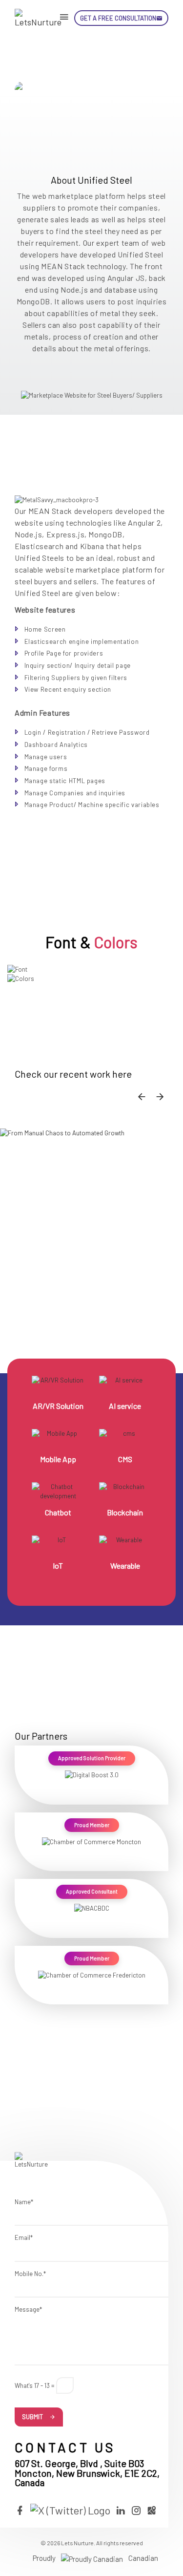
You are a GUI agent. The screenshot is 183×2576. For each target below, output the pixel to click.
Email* (24, 2237)
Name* (24, 2202)
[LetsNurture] (39, 18)
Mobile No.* (30, 2274)
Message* (28, 2309)
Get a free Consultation (118, 18)
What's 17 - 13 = (35, 2385)
